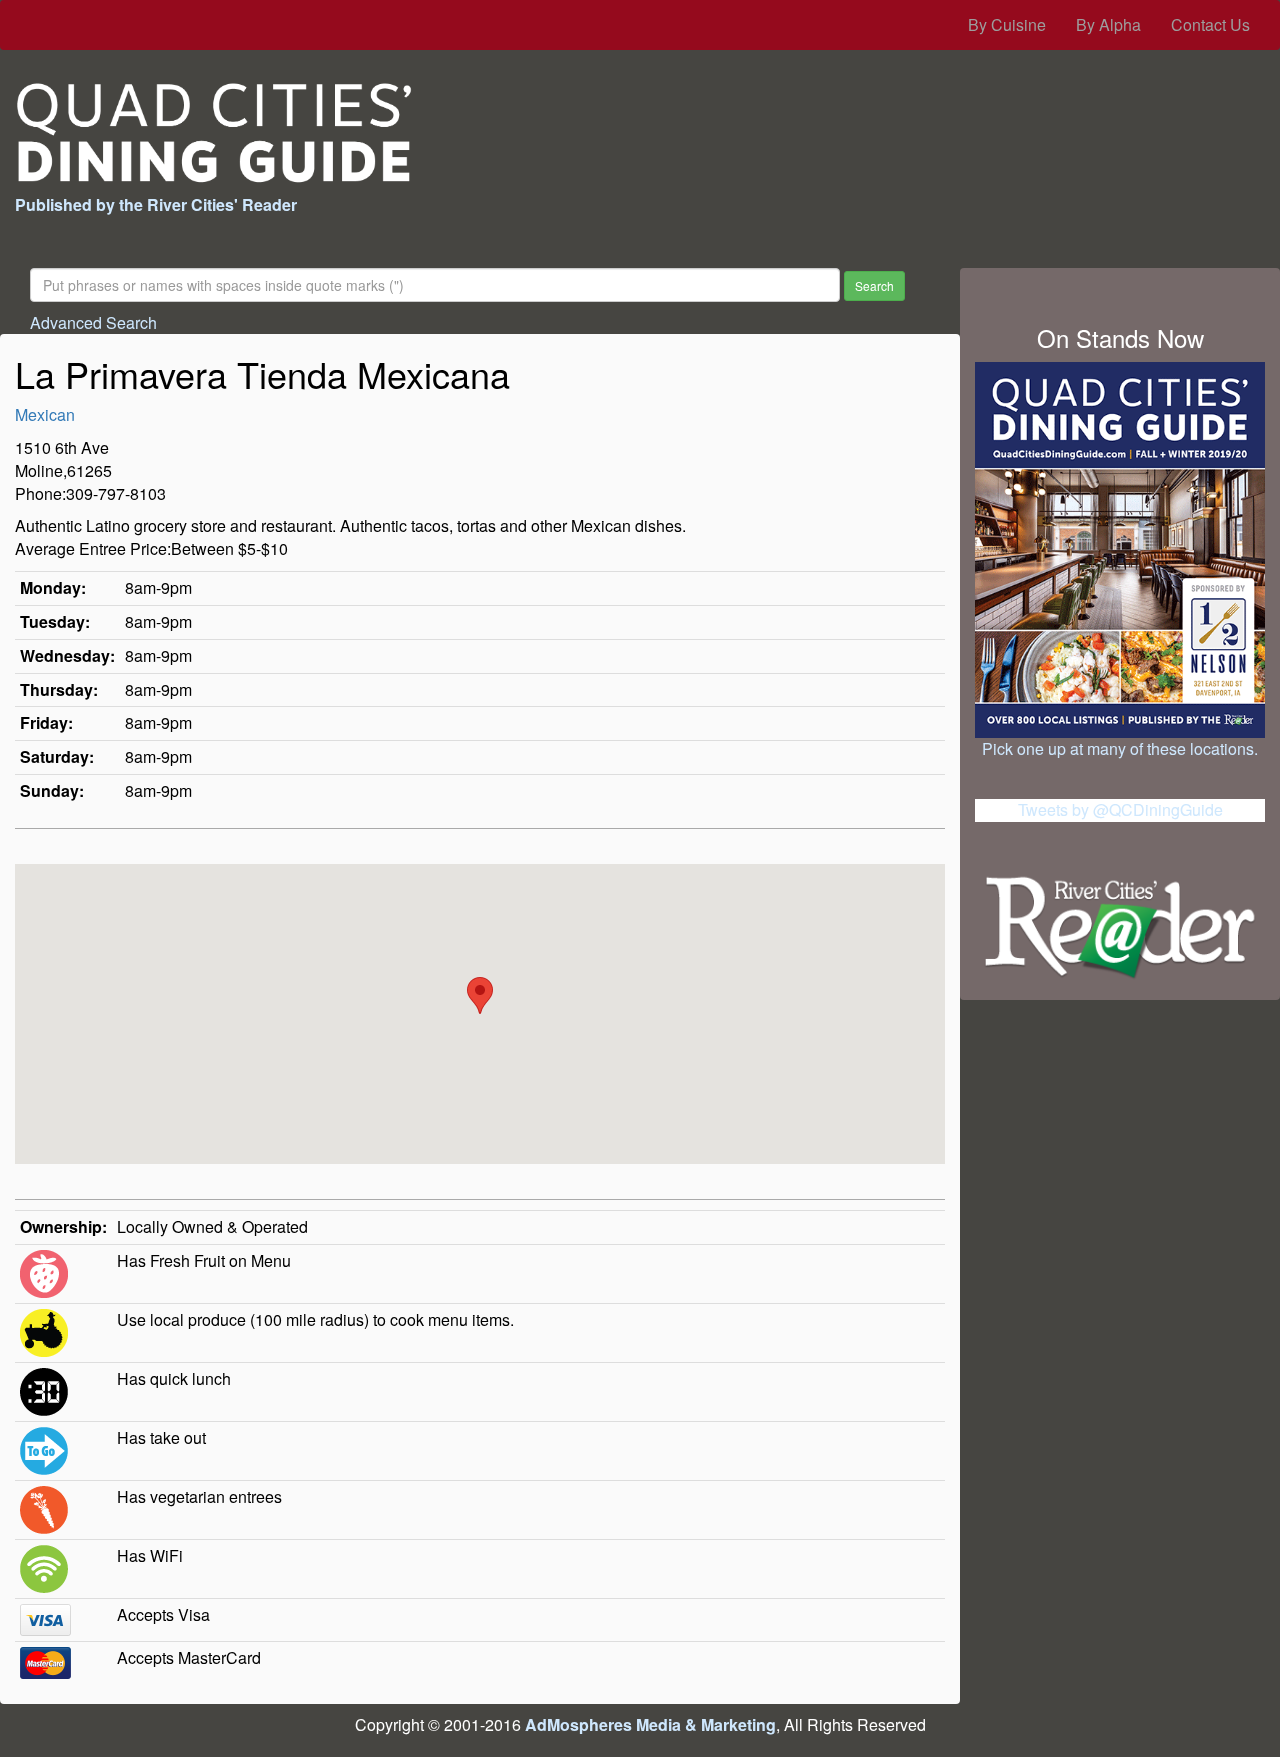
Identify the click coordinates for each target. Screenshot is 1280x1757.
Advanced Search (93, 322)
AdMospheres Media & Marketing (650, 1724)
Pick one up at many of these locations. (1120, 748)
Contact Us (1210, 24)
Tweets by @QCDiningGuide (1120, 809)
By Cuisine (1007, 24)
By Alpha (1108, 24)
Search (874, 285)
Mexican (45, 414)
